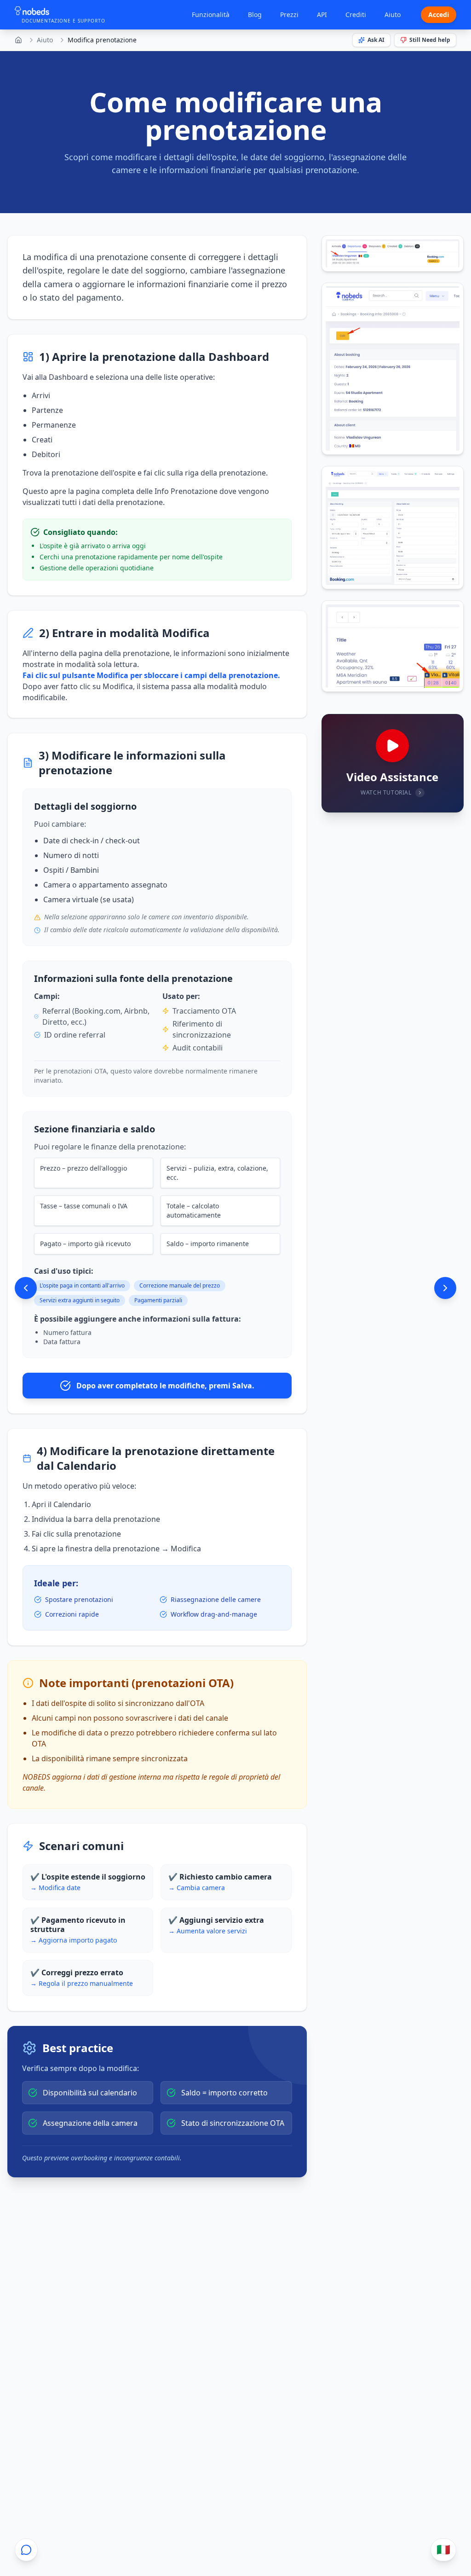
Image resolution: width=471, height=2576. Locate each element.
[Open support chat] (26, 2550)
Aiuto (393, 15)
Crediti (356, 15)
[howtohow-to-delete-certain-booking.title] (445, 1288)
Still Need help (430, 40)
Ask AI (376, 40)
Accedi (439, 15)
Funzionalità (211, 15)
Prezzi (289, 15)
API (322, 15)
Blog (255, 15)
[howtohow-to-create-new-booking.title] (26, 1288)
